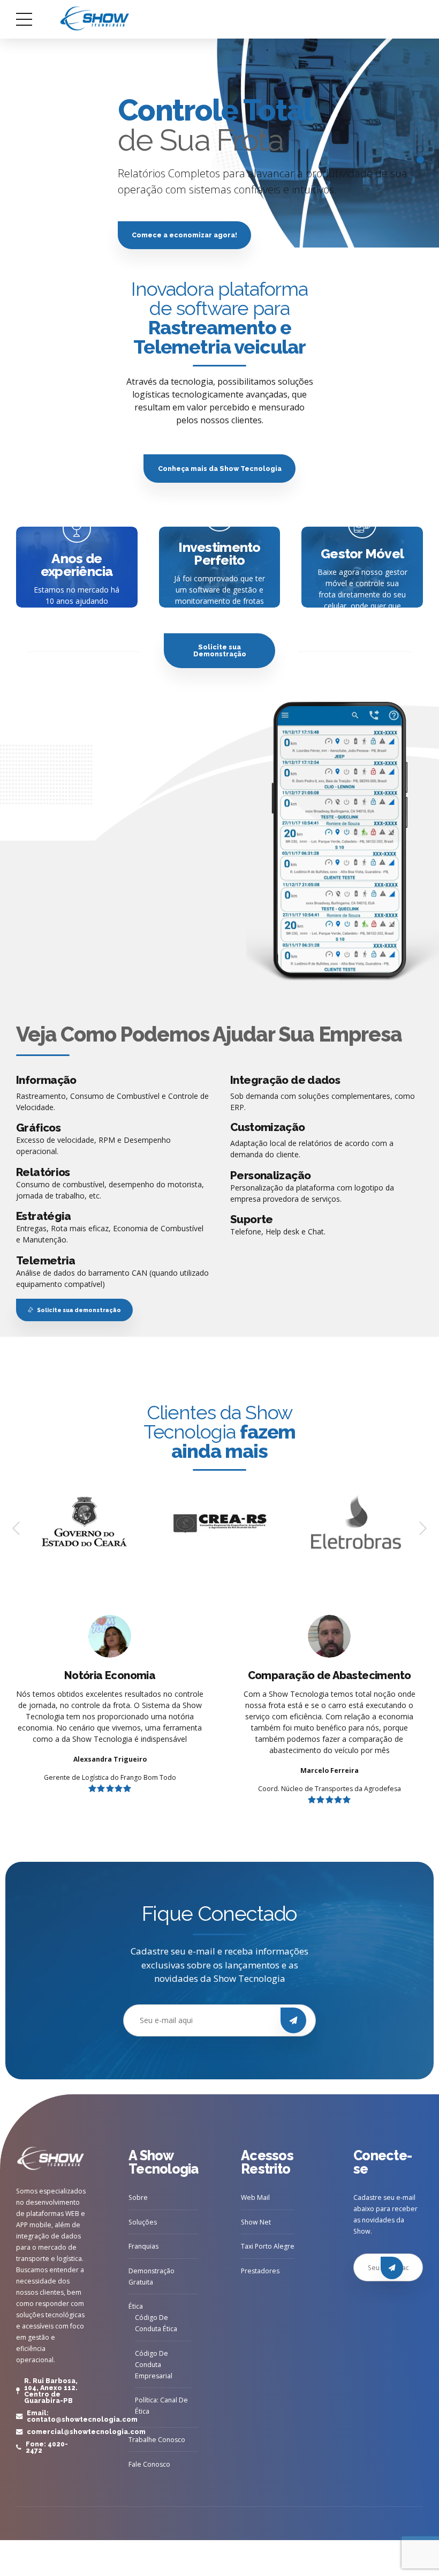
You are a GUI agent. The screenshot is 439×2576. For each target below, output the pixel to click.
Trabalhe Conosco (157, 2440)
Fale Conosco (149, 2464)
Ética (136, 2306)
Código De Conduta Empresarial (154, 2365)
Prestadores (260, 2271)
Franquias (143, 2246)
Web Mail (255, 2197)
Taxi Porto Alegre (268, 2246)
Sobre (138, 2197)
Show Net (256, 2222)
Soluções (143, 2222)
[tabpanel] (219, 154)
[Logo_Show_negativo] (51, 2159)
